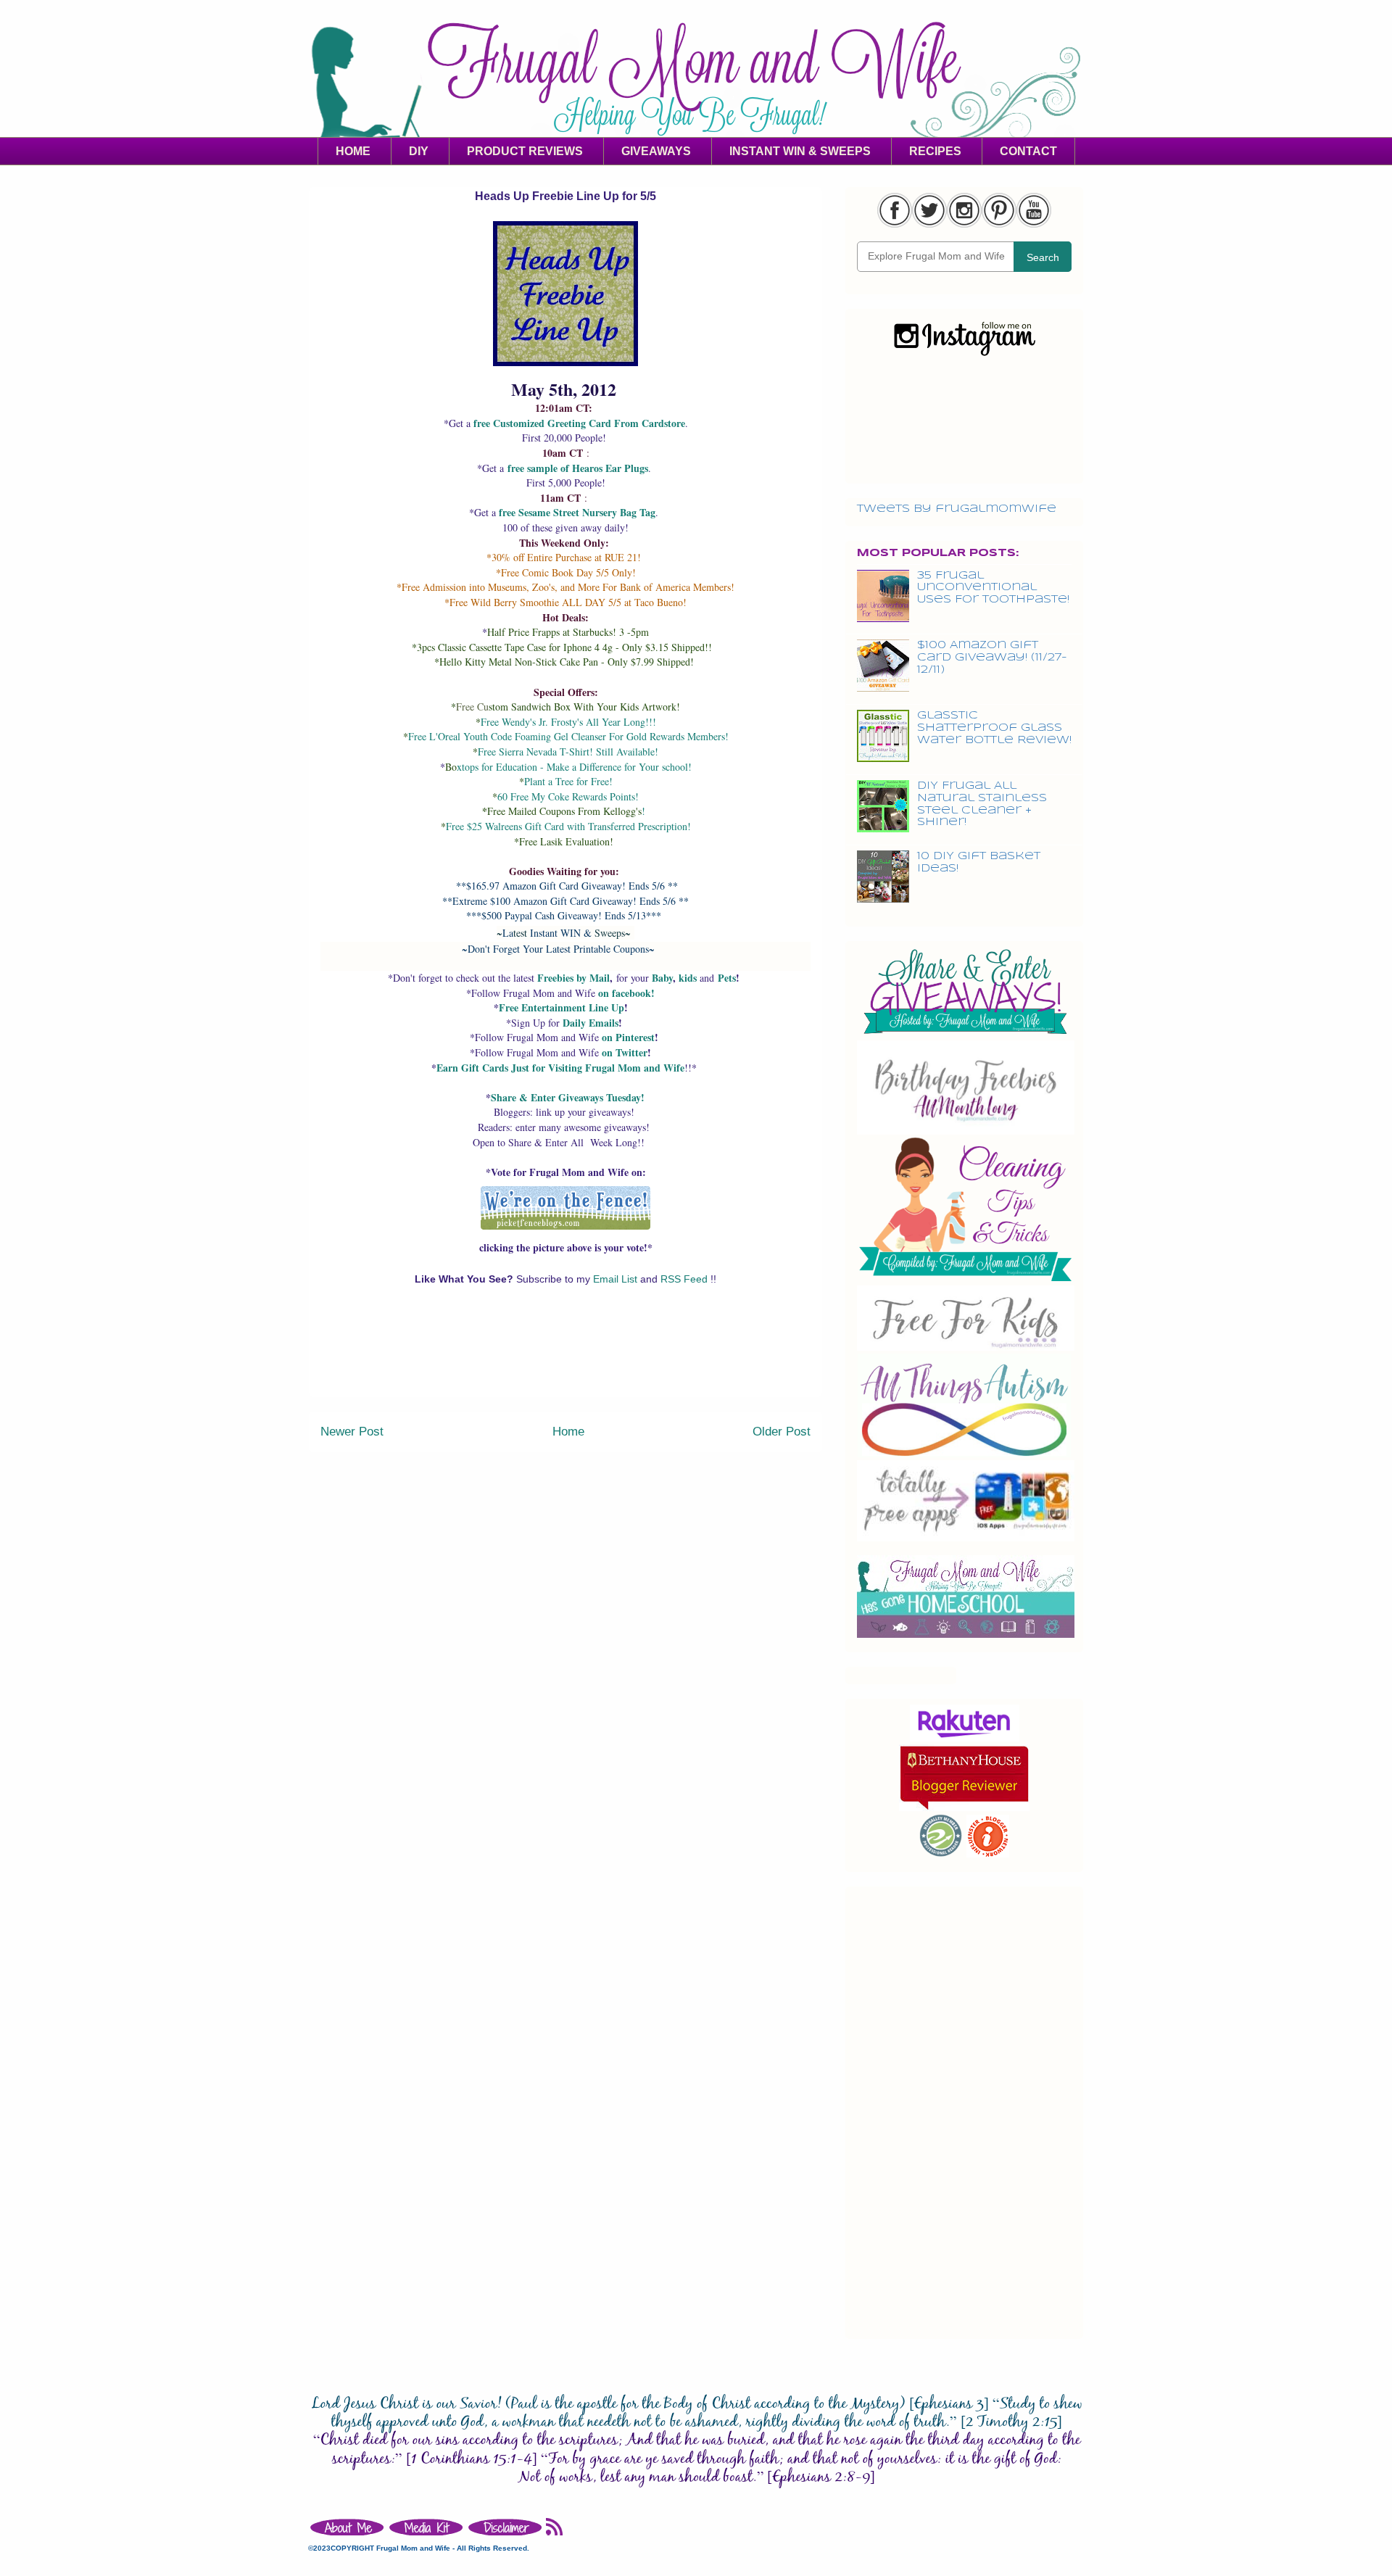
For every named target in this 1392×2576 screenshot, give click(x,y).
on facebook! (626, 993)
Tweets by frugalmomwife (957, 509)
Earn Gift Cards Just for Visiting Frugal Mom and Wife (560, 1068)
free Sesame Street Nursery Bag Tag (577, 512)
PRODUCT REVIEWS (525, 151)
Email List (617, 1279)
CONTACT (1028, 151)
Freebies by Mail (573, 978)
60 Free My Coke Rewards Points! (568, 796)
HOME (353, 151)
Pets (727, 978)
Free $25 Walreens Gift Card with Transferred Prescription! (568, 826)
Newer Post (352, 1432)
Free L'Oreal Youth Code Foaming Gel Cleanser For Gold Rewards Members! (568, 736)
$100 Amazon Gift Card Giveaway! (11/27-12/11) (992, 658)
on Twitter (625, 1052)
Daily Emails (591, 1023)
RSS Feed (685, 1279)
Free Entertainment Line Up (562, 1007)
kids (688, 978)
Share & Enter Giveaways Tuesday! (568, 1097)
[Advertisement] (565, 1364)
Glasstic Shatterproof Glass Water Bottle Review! (994, 728)
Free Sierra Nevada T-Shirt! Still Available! (568, 751)
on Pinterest (628, 1037)
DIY (419, 151)
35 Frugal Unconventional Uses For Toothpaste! (993, 588)
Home (568, 1432)
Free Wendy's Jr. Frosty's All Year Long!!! (568, 722)
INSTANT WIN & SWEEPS (800, 151)
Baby (662, 978)
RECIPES (935, 151)
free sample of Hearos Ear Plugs (578, 468)
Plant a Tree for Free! (568, 781)
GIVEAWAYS (656, 151)
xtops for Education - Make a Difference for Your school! (574, 767)
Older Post (782, 1432)
